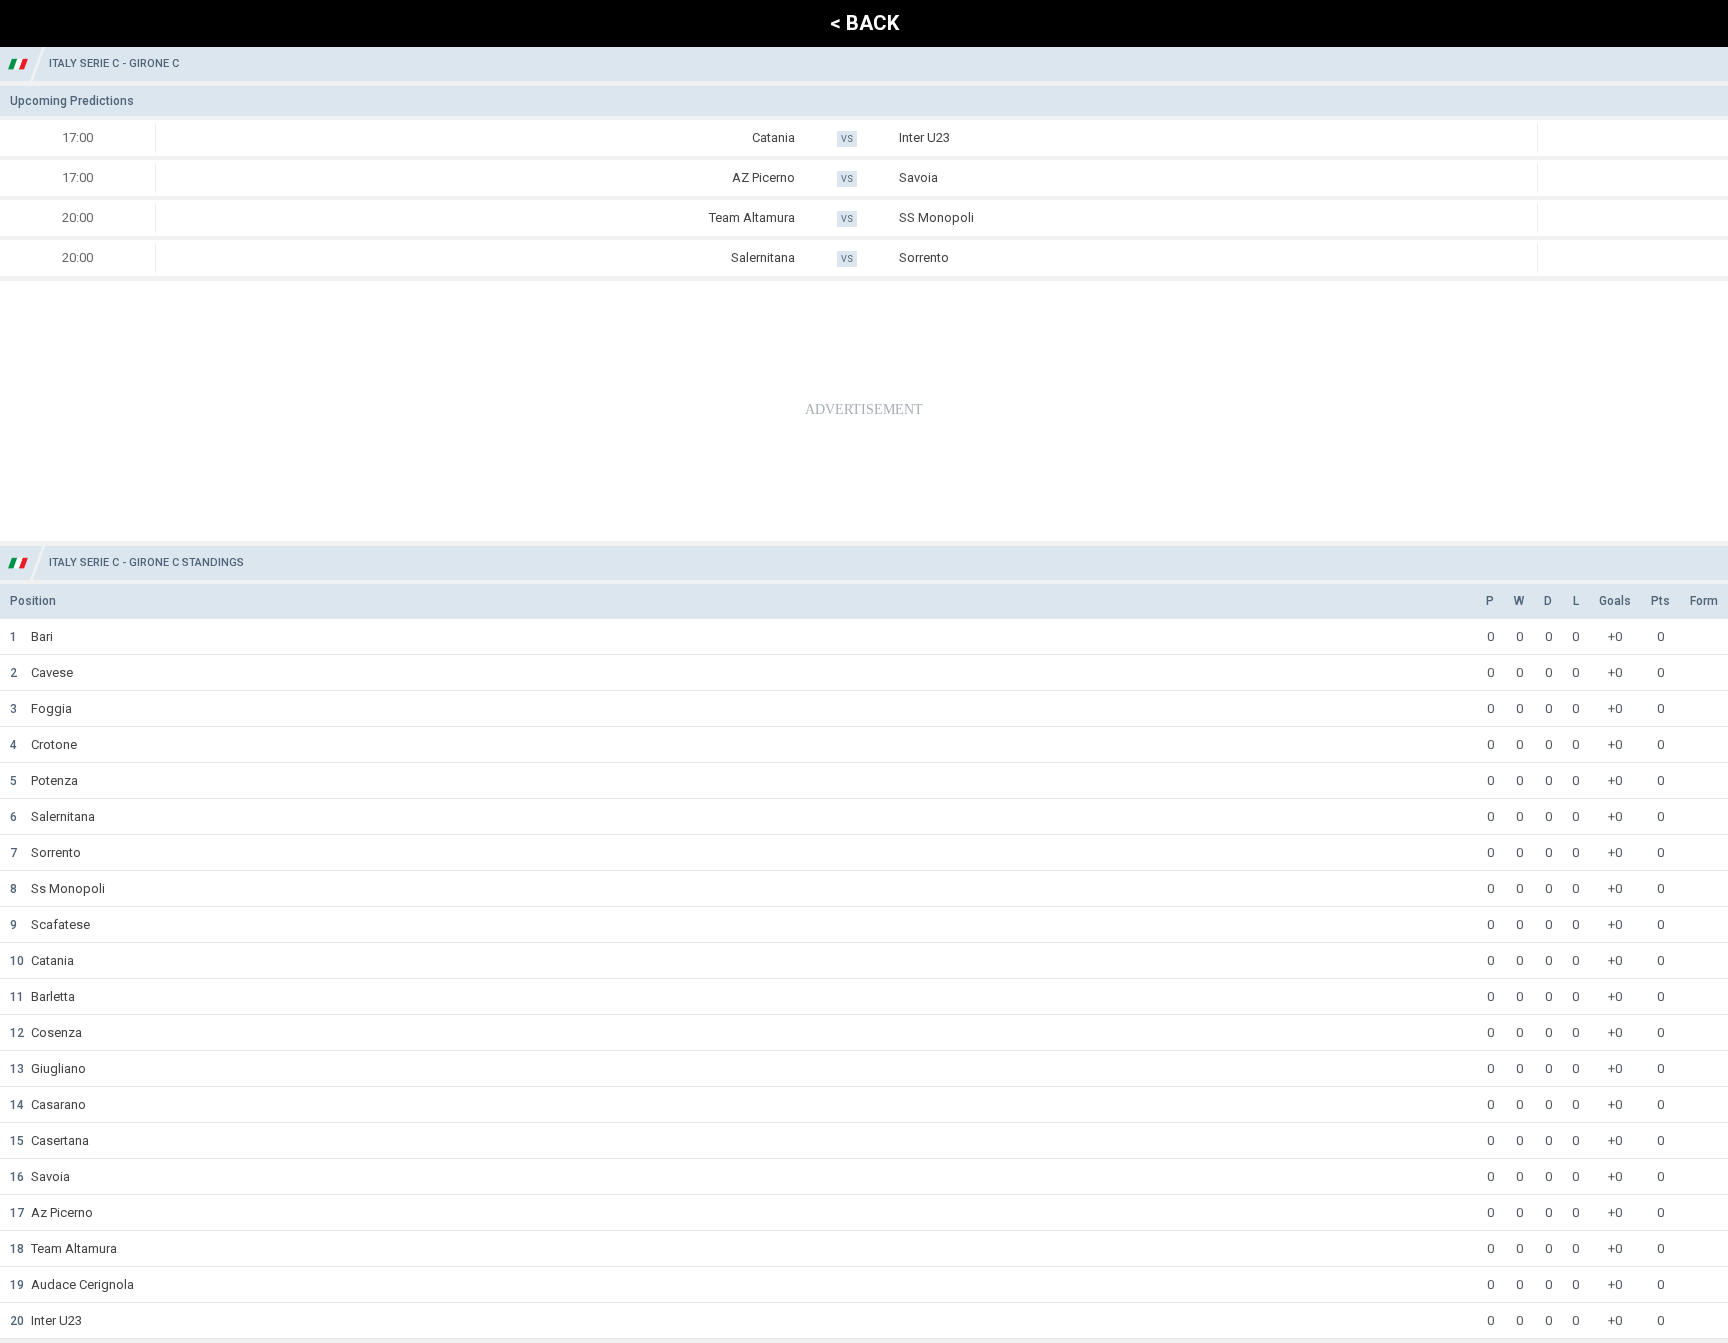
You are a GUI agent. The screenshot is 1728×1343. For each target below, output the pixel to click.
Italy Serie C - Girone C (114, 63)
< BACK (864, 23)
